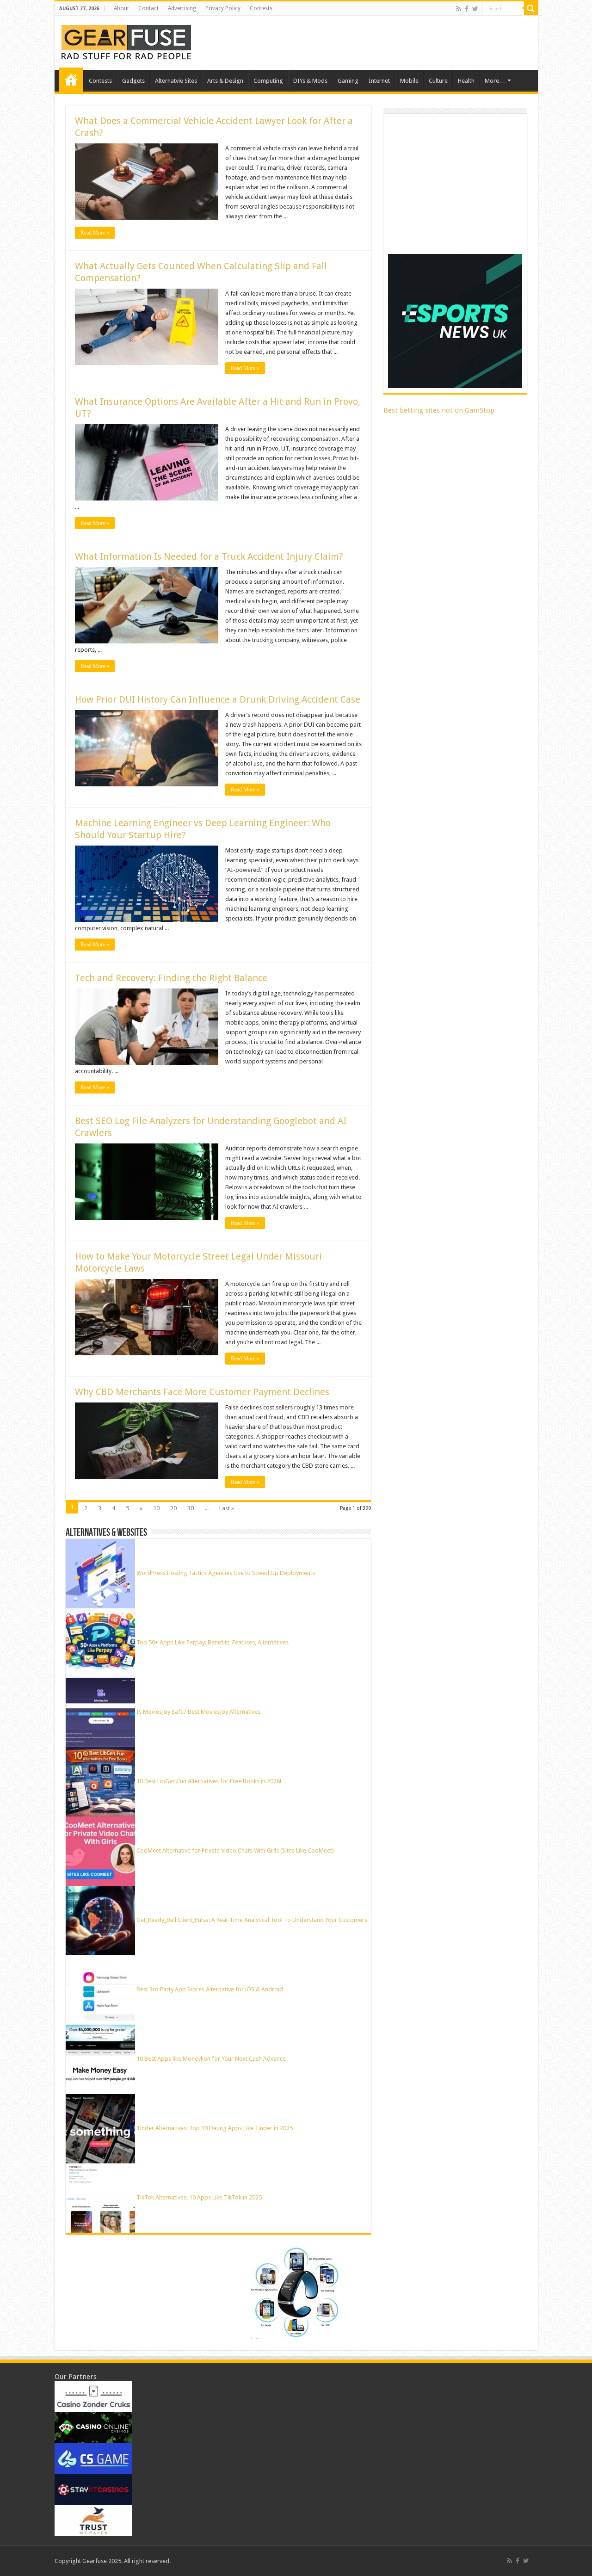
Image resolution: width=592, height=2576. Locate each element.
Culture (438, 81)
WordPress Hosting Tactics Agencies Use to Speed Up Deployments (226, 1573)
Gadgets (133, 81)
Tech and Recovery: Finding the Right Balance (171, 978)
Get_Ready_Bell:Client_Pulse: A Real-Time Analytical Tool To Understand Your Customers (252, 1920)
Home (71, 80)
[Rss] (459, 9)
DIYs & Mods (310, 81)
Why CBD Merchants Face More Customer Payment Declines (202, 1392)
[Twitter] (475, 9)
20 (173, 1508)
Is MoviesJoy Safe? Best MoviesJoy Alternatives (198, 1712)
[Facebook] (467, 9)
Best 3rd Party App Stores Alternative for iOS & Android (210, 1989)
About (121, 8)
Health (466, 81)
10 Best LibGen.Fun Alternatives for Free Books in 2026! (209, 1781)
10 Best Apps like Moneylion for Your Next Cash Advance (211, 2059)
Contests (261, 8)
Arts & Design (225, 81)
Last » (227, 1508)
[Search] (531, 8)
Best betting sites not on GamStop (439, 410)
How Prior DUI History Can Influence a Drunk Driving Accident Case (218, 699)
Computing (268, 81)
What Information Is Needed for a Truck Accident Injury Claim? (209, 556)
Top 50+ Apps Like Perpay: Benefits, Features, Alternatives (213, 1642)
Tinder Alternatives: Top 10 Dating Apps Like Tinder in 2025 (215, 2128)
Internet (379, 81)
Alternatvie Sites (176, 81)
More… (495, 81)
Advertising (182, 8)
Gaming (348, 81)
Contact (148, 8)
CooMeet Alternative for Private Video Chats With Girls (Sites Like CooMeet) (235, 1850)
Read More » (95, 233)
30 (191, 1508)
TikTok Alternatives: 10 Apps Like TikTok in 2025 (199, 2197)
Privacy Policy (223, 8)
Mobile (409, 81)
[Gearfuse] (126, 41)
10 (156, 1508)
